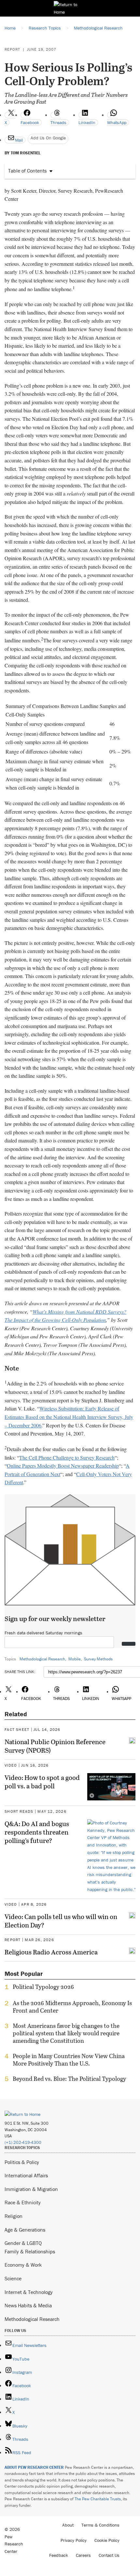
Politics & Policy (22, 2162)
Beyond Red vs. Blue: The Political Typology (69, 2079)
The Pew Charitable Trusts (98, 2499)
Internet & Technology (29, 2292)
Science (13, 2278)
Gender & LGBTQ (23, 2243)
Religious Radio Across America (51, 1952)
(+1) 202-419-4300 (23, 2142)
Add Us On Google (48, 138)
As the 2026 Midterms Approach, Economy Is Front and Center (72, 2007)
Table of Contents (27, 171)
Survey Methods (98, 1659)
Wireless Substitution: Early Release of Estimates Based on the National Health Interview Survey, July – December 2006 (69, 1417)
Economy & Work (23, 2265)
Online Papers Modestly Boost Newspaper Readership (63, 1466)
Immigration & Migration (31, 2189)
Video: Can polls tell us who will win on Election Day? (61, 1921)
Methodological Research (42, 1659)
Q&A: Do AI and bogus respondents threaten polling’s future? (37, 1832)
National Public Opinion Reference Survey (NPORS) (55, 1746)
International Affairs (26, 2175)
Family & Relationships (30, 2251)
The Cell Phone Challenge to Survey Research (67, 1457)
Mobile (75, 1659)
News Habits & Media (28, 2305)
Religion (14, 2216)
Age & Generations (25, 2230)
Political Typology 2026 (43, 1987)
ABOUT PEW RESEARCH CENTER (34, 2467)
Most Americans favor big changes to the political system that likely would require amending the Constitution (66, 2033)
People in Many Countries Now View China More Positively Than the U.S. (69, 2060)
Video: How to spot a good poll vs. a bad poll (42, 1782)
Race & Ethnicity (23, 2202)
